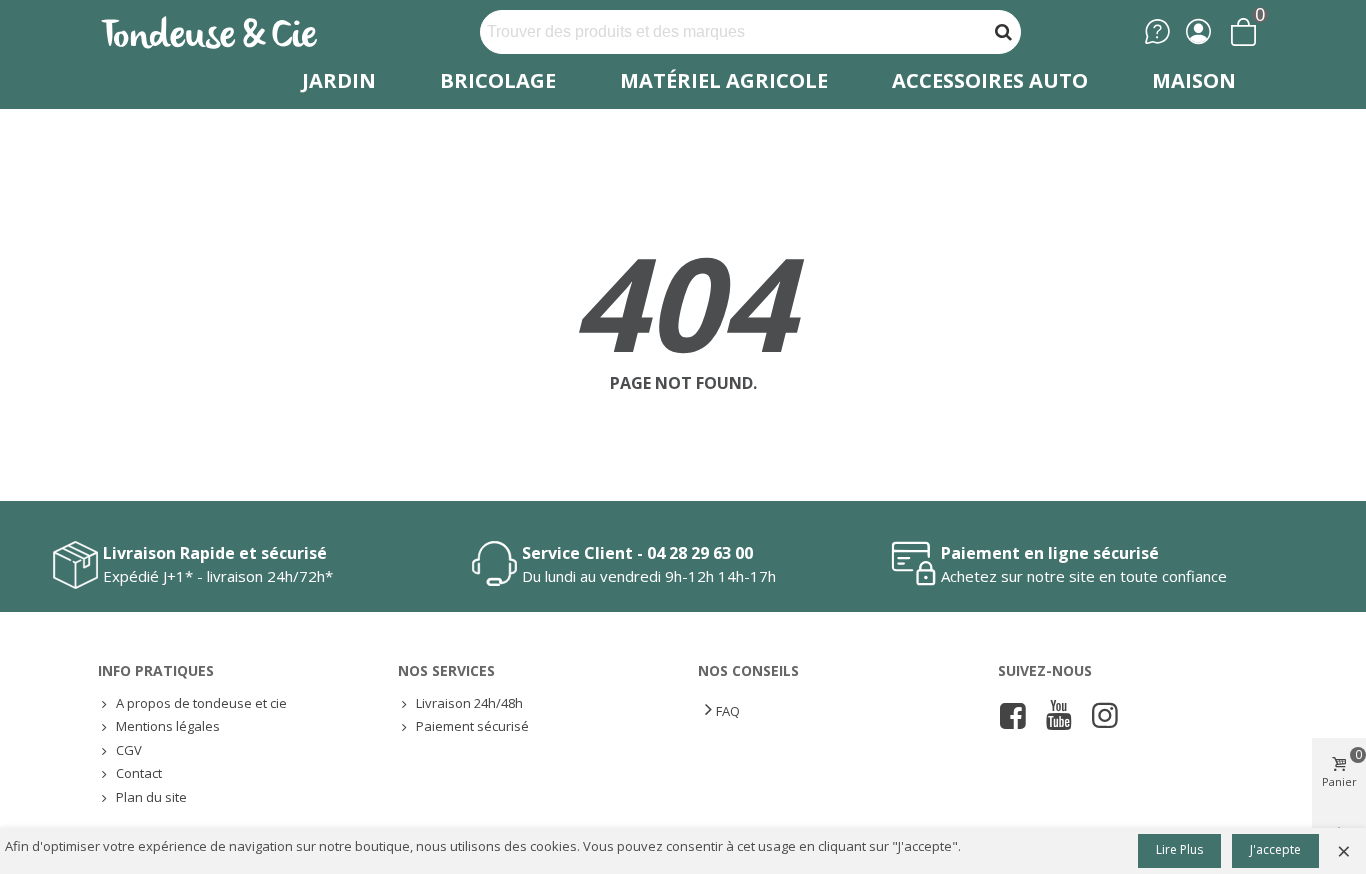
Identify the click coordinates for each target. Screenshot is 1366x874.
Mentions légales (168, 726)
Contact (139, 773)
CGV (129, 750)
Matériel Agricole (724, 80)
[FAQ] (1157, 31)
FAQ (728, 711)
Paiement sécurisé (472, 726)
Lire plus (1179, 849)
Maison (1194, 80)
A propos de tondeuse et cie (201, 703)
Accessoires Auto (990, 80)
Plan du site (151, 797)
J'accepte (1275, 849)
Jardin (339, 80)
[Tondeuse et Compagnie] (231, 31)
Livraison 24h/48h (469, 703)
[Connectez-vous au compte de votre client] (1198, 31)
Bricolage (498, 80)
